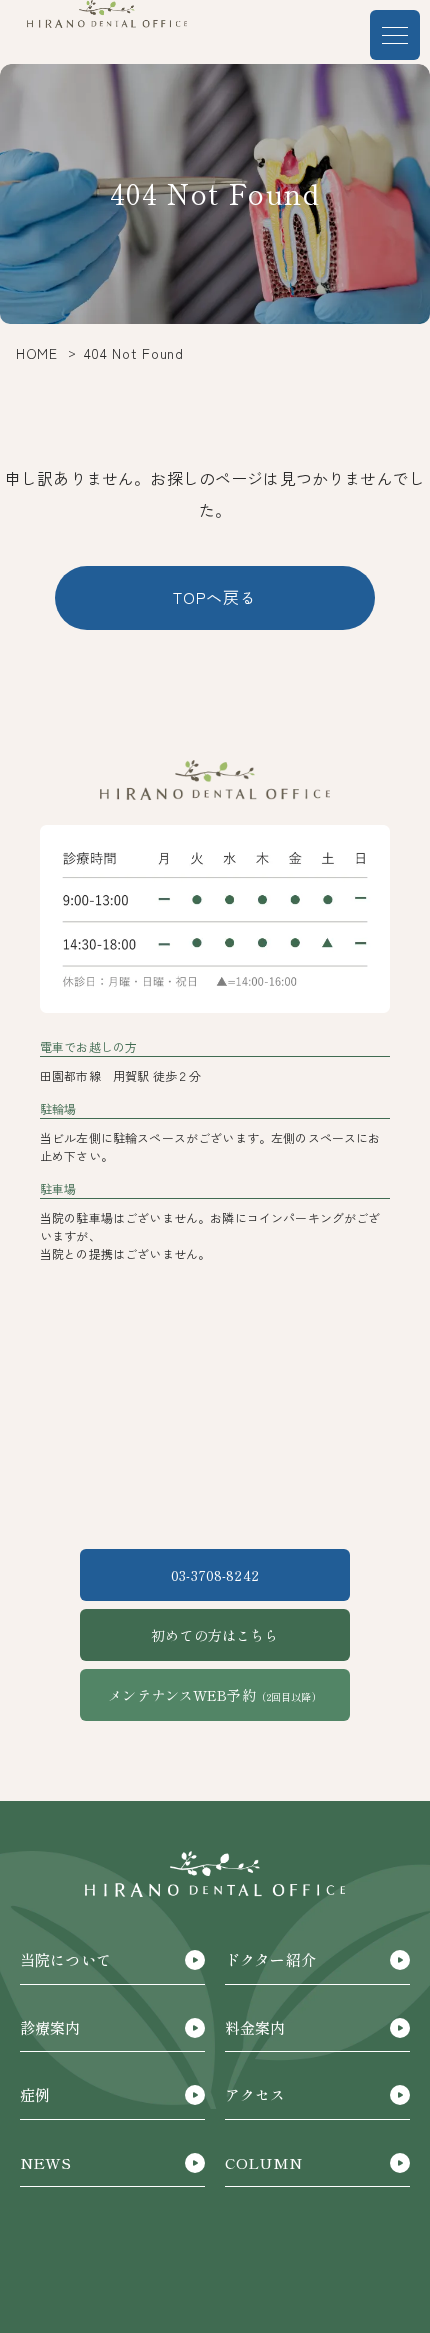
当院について (65, 1959)
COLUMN (263, 2162)
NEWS (46, 2162)
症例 (35, 2094)
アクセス (255, 2094)
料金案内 (255, 2027)
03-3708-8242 (215, 1575)
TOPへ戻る (215, 597)
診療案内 (50, 2027)
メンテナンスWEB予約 (215, 1695)
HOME (37, 353)
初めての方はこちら (214, 1635)
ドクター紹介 (270, 1959)
